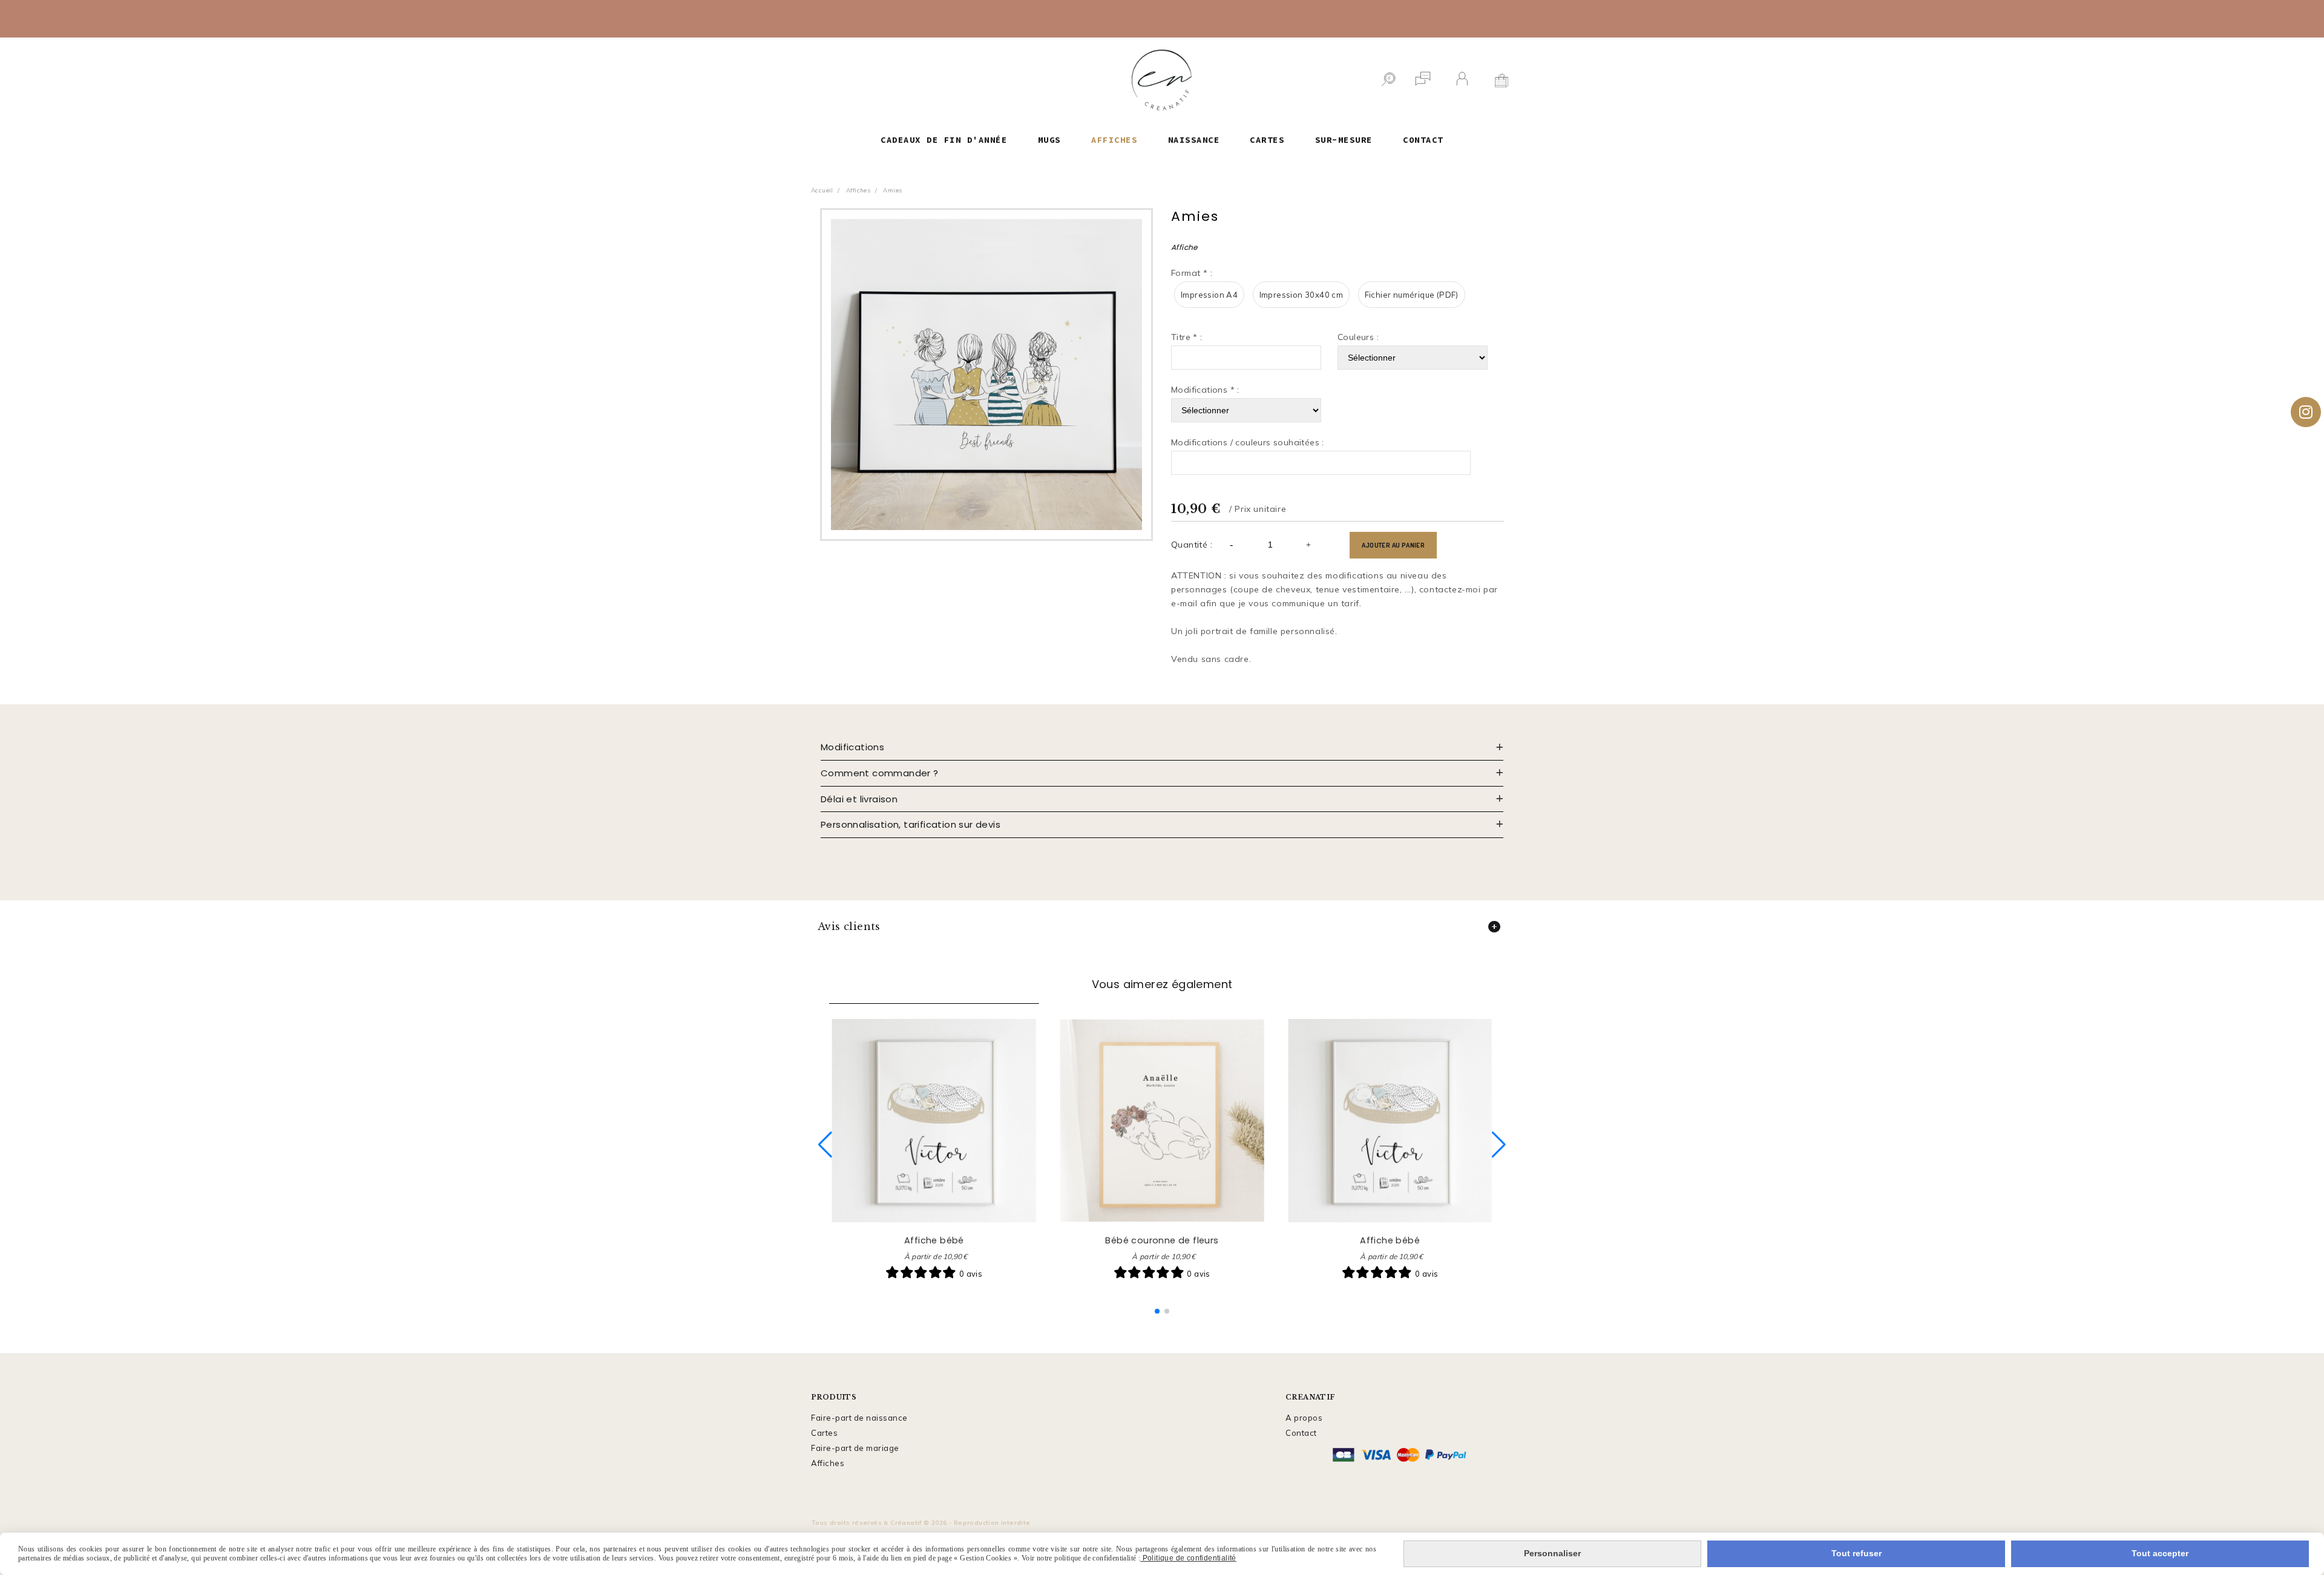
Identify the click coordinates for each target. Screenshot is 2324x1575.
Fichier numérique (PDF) (1412, 295)
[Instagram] (2306, 412)
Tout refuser (1856, 1553)
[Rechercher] (1388, 80)
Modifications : (1205, 390)
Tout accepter (2160, 1553)
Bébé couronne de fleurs (1162, 1240)
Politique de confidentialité (1188, 1558)
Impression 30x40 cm (1302, 295)
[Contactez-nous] (1423, 80)
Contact (1301, 1433)
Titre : (1187, 337)
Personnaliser (1552, 1553)
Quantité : (1192, 545)
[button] (1157, 1311)
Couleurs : (1358, 337)
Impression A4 (1209, 295)
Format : (1192, 273)
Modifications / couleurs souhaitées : (1248, 442)
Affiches (828, 1463)
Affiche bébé (934, 1240)
